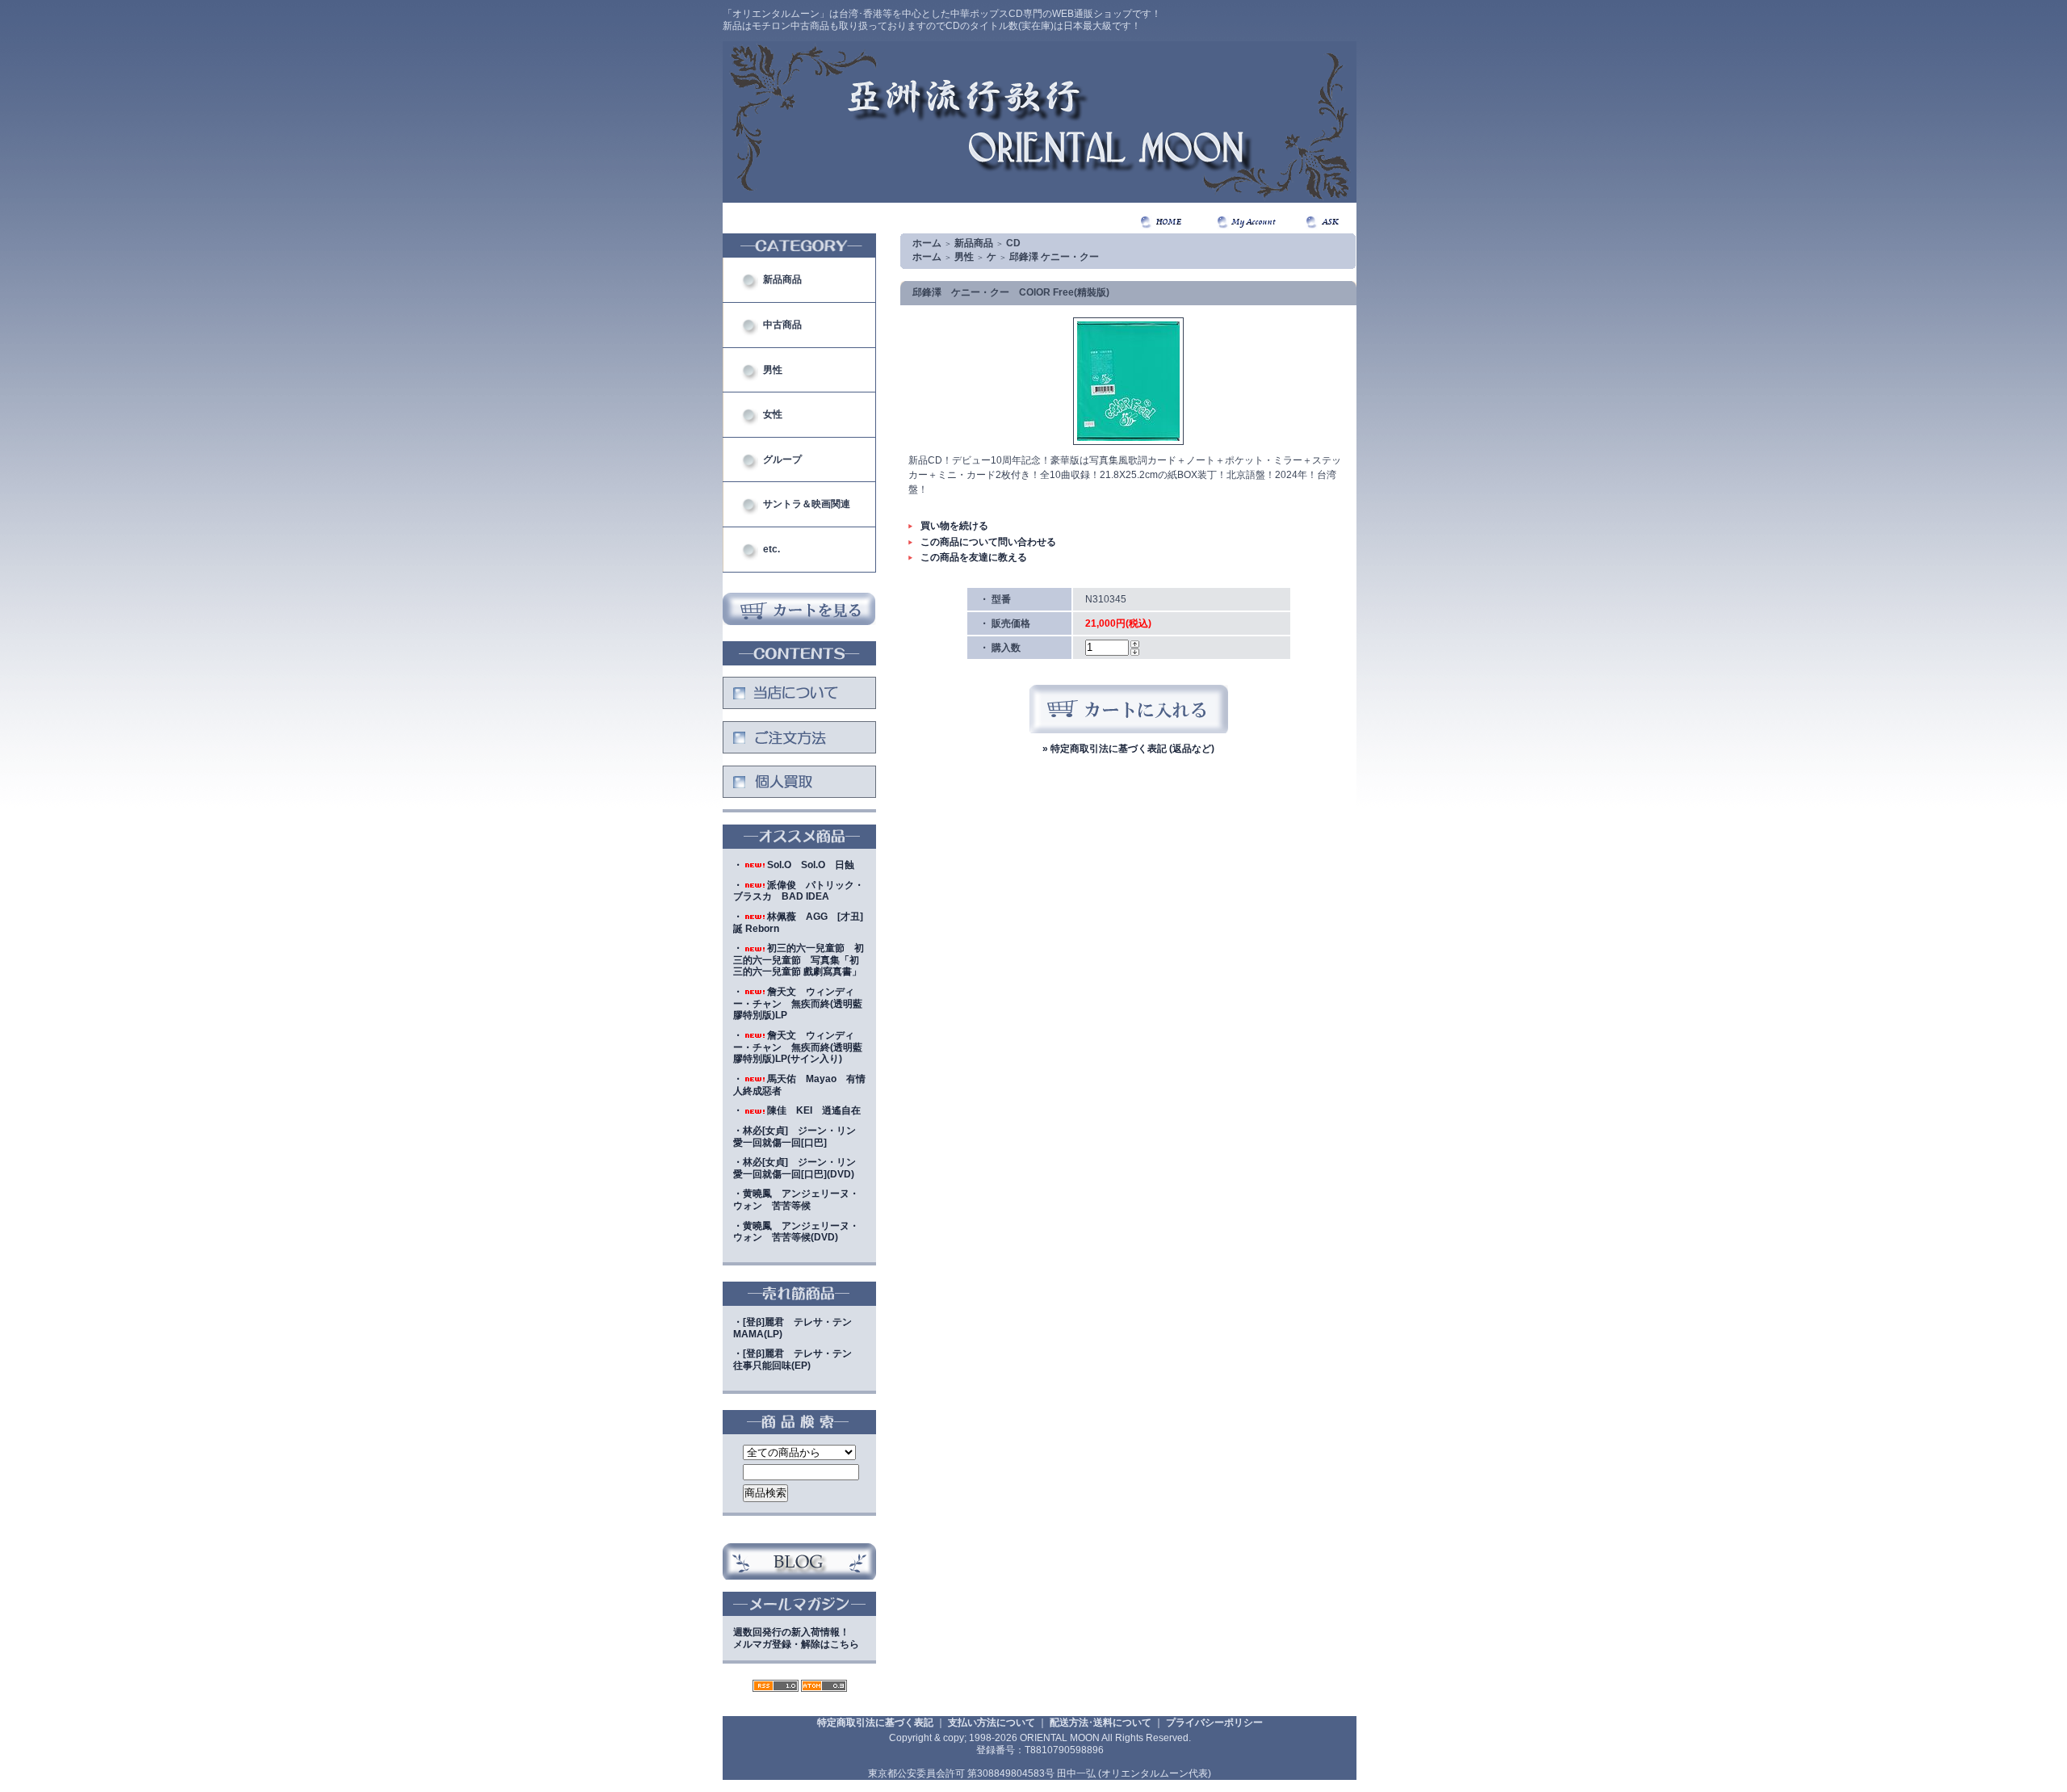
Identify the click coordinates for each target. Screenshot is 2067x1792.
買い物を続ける (954, 526)
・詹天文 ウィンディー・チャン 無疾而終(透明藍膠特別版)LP (798, 1003)
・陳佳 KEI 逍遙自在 (797, 1110)
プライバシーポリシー (1214, 1723)
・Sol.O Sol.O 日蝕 (794, 865)
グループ (782, 460)
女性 (773, 414)
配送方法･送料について (1101, 1723)
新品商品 (782, 279)
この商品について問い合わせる (988, 542)
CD (1013, 243)
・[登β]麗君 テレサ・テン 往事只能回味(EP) (797, 1360)
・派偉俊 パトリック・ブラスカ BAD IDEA (799, 891)
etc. (771, 549)
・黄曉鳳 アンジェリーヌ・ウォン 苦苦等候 (796, 1200)
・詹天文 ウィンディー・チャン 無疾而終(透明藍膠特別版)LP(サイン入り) (798, 1047)
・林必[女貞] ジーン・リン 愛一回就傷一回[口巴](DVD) (799, 1168)
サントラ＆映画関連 (807, 504)
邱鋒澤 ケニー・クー (1054, 257)
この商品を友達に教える (974, 557)
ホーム (927, 243)
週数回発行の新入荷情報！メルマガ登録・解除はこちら (796, 1638)
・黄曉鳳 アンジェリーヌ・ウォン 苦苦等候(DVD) (796, 1232)
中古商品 (782, 325)
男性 (773, 370)
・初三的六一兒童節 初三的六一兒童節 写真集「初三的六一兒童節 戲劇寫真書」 (799, 960)
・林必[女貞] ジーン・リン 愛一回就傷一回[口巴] (799, 1137)
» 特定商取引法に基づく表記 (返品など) (1128, 749)
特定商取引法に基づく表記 (875, 1723)
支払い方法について (992, 1723)
